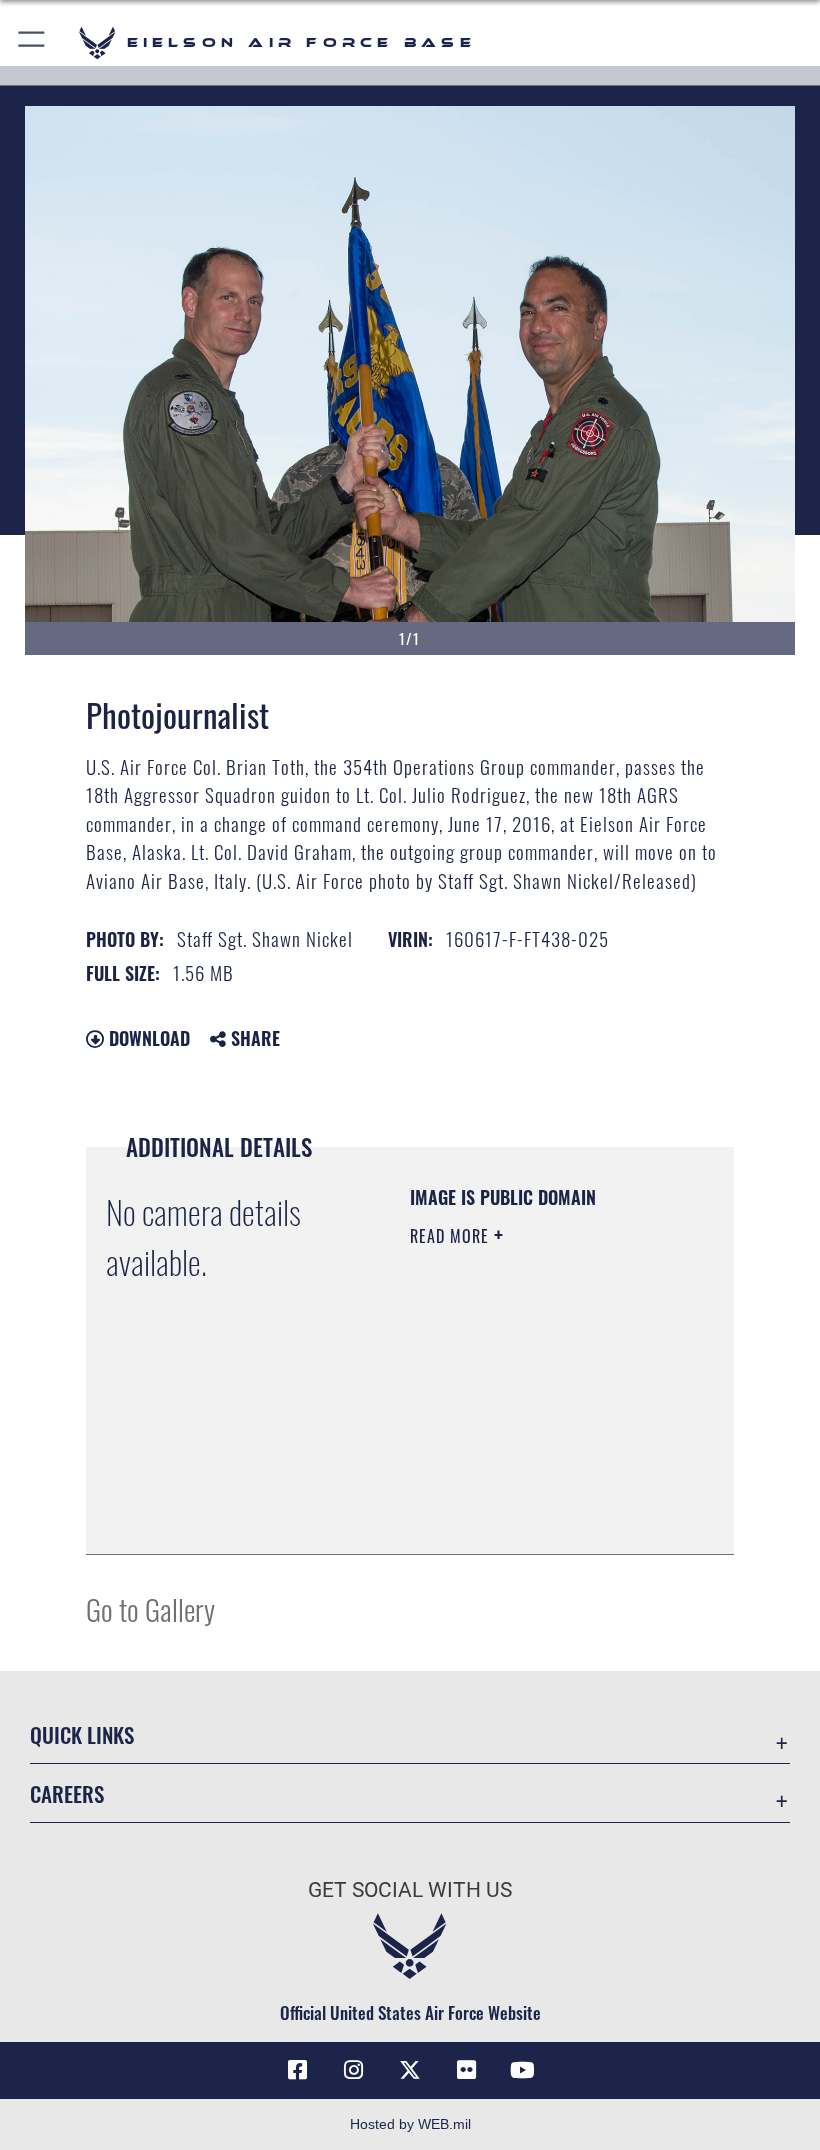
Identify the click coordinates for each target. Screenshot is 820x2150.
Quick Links (82, 1734)
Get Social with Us (410, 1890)
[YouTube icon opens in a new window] (522, 2070)
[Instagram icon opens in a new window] (354, 2070)
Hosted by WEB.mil (410, 2124)
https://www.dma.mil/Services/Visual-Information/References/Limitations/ (531, 1489)
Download (147, 1038)
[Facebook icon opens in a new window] (298, 2070)
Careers (67, 1793)
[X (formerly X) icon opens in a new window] (410, 2070)
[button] (32, 42)
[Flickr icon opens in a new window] (466, 2070)
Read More (452, 1236)
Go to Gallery (150, 1608)
